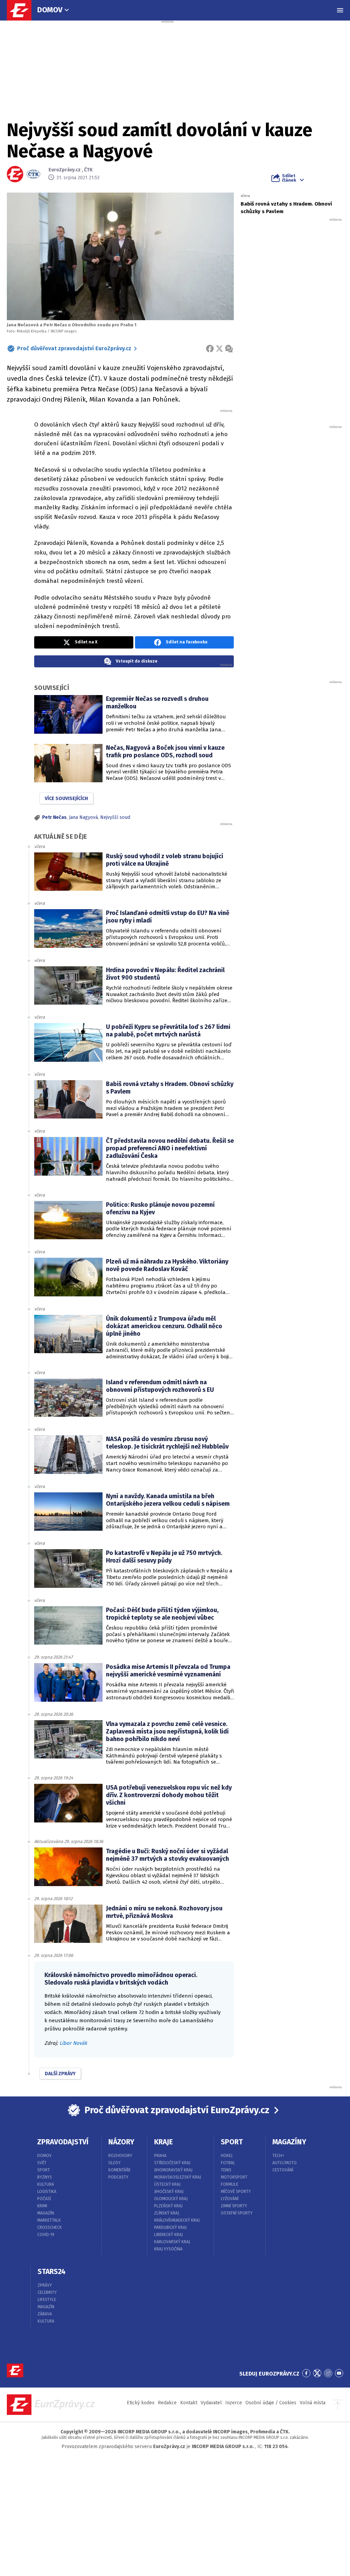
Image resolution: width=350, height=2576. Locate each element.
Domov (50, 10)
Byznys (45, 2177)
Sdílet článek (289, 178)
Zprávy (45, 2285)
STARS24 (52, 2272)
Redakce (167, 2403)
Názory (121, 2142)
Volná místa (313, 2403)
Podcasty (118, 2177)
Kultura (46, 2184)
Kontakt (189, 2403)
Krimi (42, 2206)
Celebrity (47, 2292)
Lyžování (230, 2199)
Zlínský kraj (167, 2213)
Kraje (164, 2142)
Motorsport (234, 2177)
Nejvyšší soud (115, 817)
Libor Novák (73, 2043)
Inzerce (234, 2403)
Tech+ (278, 2156)
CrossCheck (50, 2227)
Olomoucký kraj (171, 2199)
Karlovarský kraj (172, 2242)
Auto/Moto (285, 2163)
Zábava (45, 2314)
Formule (230, 2184)
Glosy (115, 2163)
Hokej (227, 2156)
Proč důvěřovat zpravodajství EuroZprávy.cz (74, 348)
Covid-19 (46, 2235)
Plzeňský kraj (168, 2206)
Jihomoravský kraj (173, 2170)
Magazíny (289, 2142)
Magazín (46, 2213)
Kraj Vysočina (168, 2249)
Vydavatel (211, 2403)
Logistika (47, 2192)
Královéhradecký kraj (177, 2220)
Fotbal (228, 2163)
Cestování (283, 2170)
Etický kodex (141, 2403)
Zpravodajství (63, 2142)
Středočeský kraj (172, 2163)
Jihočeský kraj (169, 2192)
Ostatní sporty (237, 2213)
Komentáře (119, 2170)
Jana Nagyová (83, 817)
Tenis (226, 2170)
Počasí (44, 2199)
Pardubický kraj (170, 2227)
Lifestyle (47, 2300)
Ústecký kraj (167, 2184)
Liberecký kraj (169, 2235)
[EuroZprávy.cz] (23, 10)
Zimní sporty (234, 2206)
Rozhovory (120, 2156)
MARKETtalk (49, 2220)
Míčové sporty (236, 2192)
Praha (160, 2156)
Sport (44, 2170)
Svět (42, 2163)
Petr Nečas (54, 817)
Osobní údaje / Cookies (271, 2403)
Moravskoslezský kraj (178, 2177)
